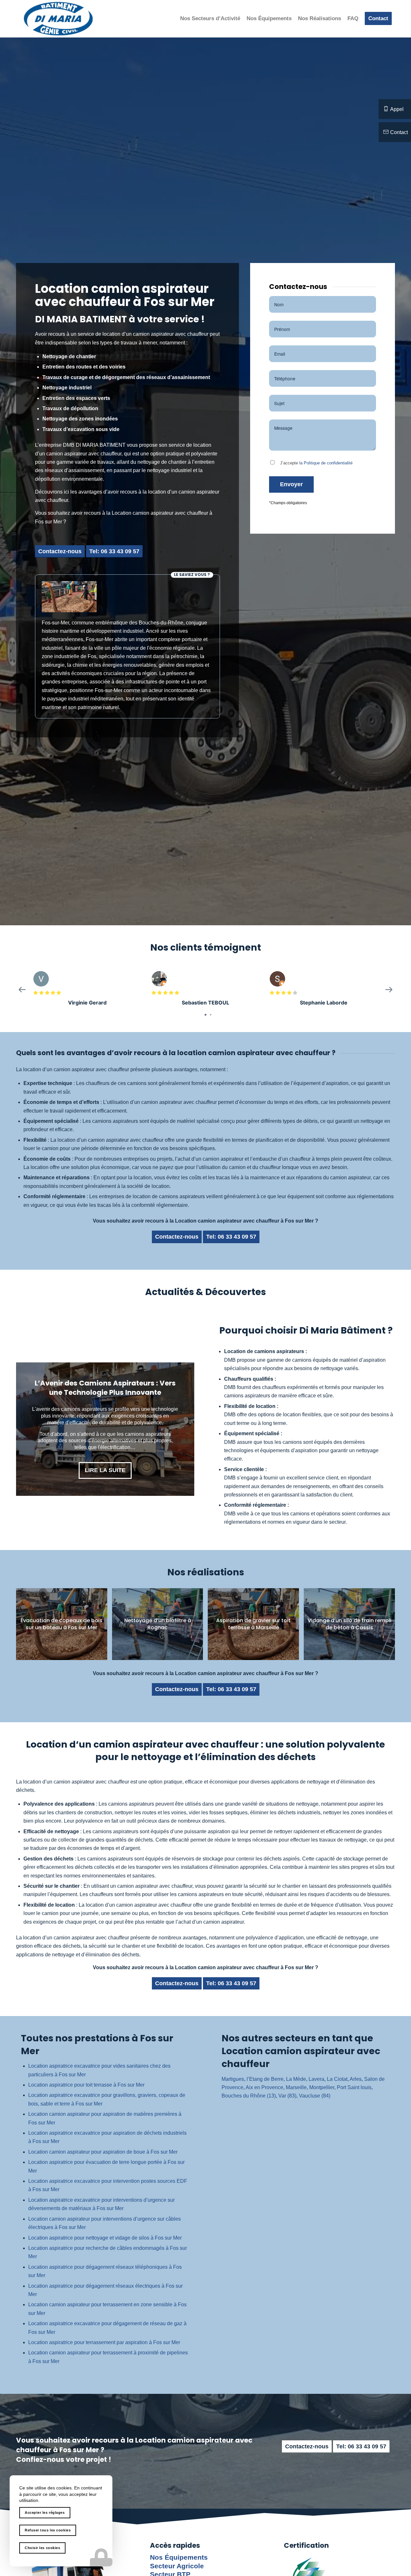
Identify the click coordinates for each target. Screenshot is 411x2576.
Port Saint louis (354, 2087)
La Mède (296, 2079)
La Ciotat (337, 2079)
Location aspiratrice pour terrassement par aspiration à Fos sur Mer (104, 2342)
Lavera (316, 2079)
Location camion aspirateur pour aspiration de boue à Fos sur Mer (103, 2152)
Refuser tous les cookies (48, 2530)
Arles (356, 2079)
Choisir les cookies (42, 2548)
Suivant (180, 1429)
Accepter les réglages (45, 2512)
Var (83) (287, 2096)
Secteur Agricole (177, 2566)
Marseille (296, 2087)
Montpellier (322, 2087)
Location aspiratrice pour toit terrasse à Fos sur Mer (86, 2085)
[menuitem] (210, 19)
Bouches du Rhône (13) (249, 2096)
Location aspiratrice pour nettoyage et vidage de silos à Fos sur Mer (105, 2238)
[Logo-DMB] (58, 19)
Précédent (31, 1429)
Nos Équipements (179, 2557)
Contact (399, 132)
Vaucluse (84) (315, 2096)
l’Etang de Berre (265, 2079)
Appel (397, 109)
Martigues (233, 2079)
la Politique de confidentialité (326, 463)
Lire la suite (105, 1464)
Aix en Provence (264, 2087)
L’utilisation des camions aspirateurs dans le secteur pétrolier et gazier (105, 1393)
